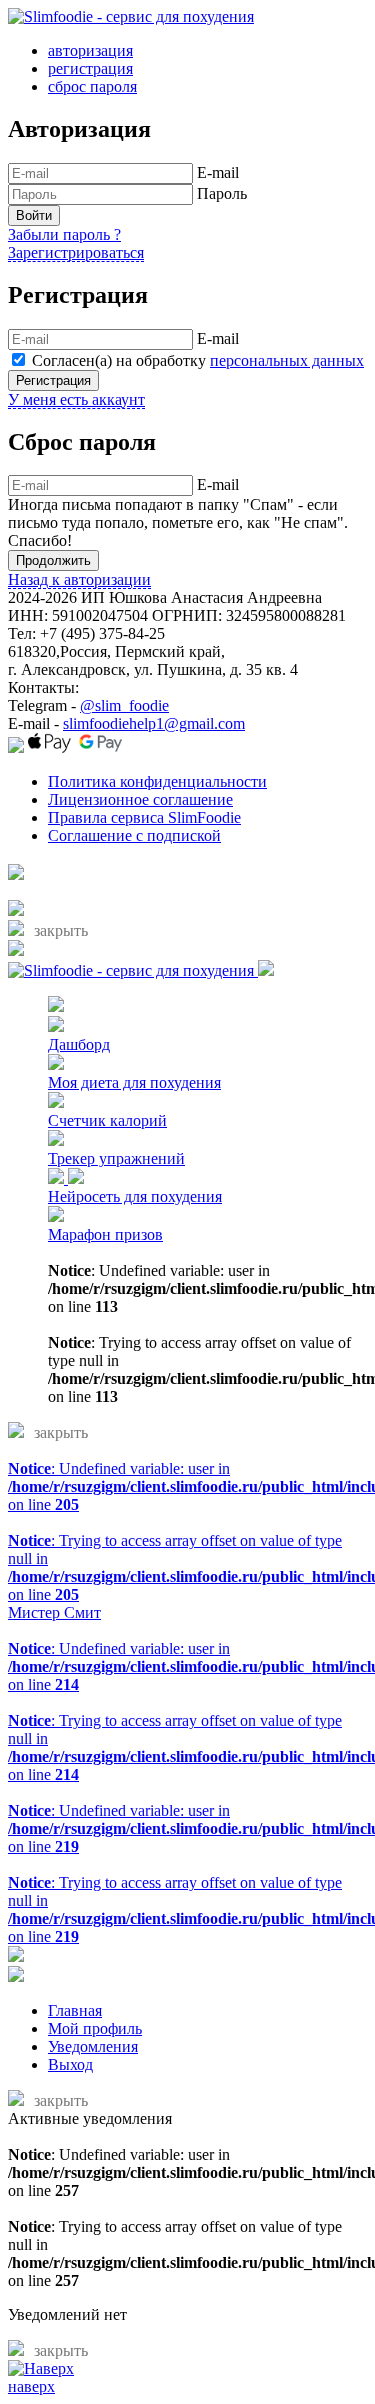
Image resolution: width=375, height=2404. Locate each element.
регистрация (90, 68)
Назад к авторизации (79, 579)
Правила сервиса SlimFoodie (144, 817)
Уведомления (93, 2046)
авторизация (90, 50)
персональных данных (287, 360)
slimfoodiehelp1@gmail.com (154, 723)
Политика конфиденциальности (157, 781)
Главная (75, 2010)
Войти (34, 215)
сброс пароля (92, 86)
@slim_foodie (124, 705)
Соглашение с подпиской (134, 835)
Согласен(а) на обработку (198, 360)
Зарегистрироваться (76, 252)
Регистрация (53, 380)
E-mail (218, 172)
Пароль (222, 193)
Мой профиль (95, 2028)
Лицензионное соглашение (140, 799)
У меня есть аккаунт (76, 399)
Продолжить (53, 560)
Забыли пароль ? (64, 234)
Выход (70, 2064)
